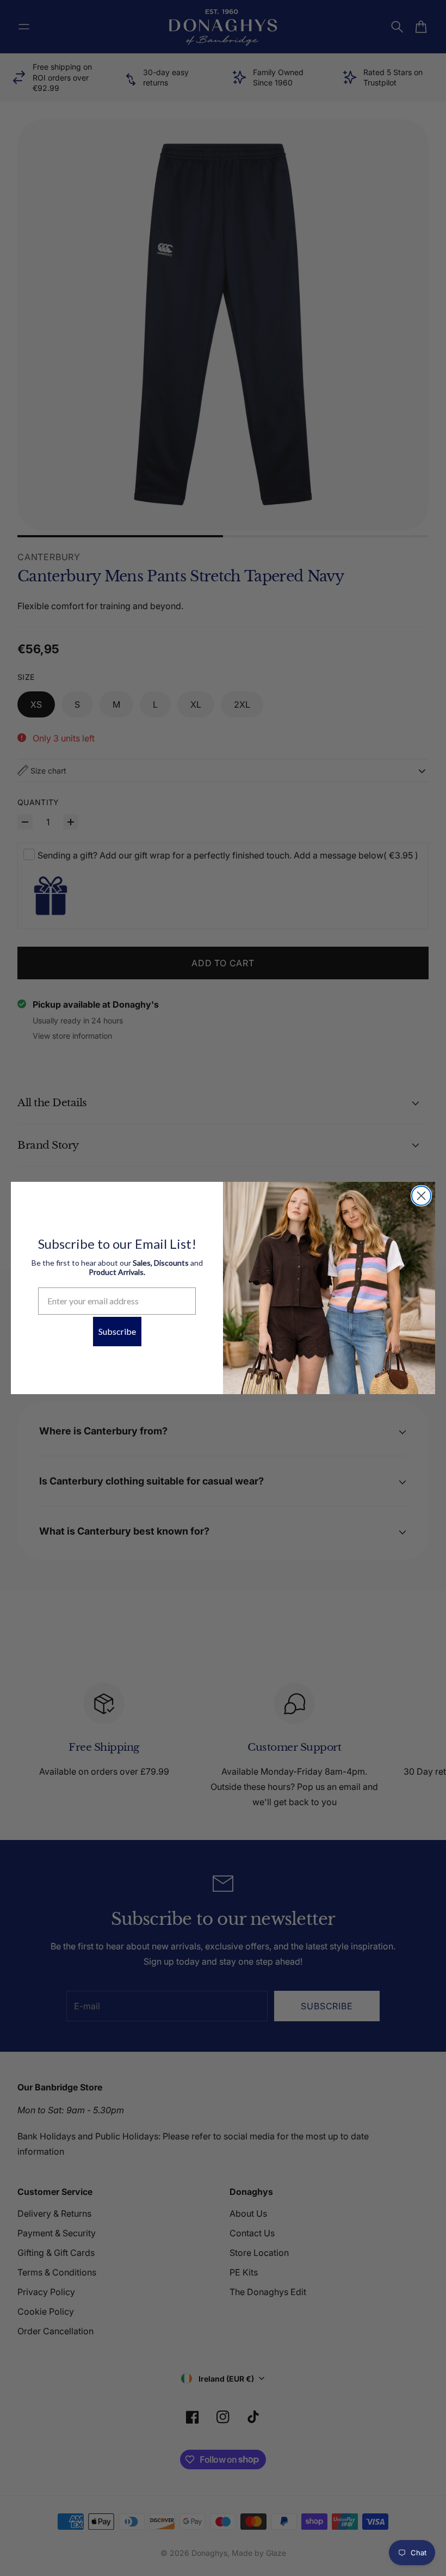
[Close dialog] (421, 1196)
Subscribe (117, 1331)
